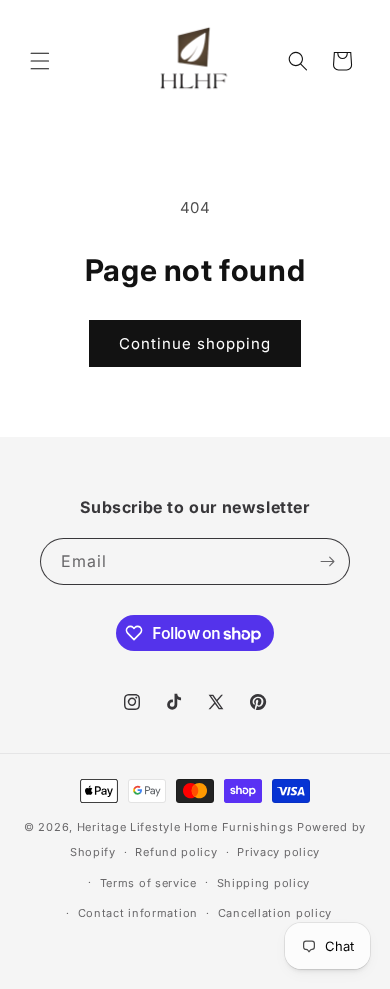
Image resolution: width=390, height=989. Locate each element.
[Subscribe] (327, 561)
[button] (40, 61)
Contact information (138, 913)
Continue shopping (195, 343)
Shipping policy (264, 883)
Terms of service (148, 883)
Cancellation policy (275, 913)
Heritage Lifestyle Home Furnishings (185, 827)
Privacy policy (278, 852)
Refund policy (176, 852)
